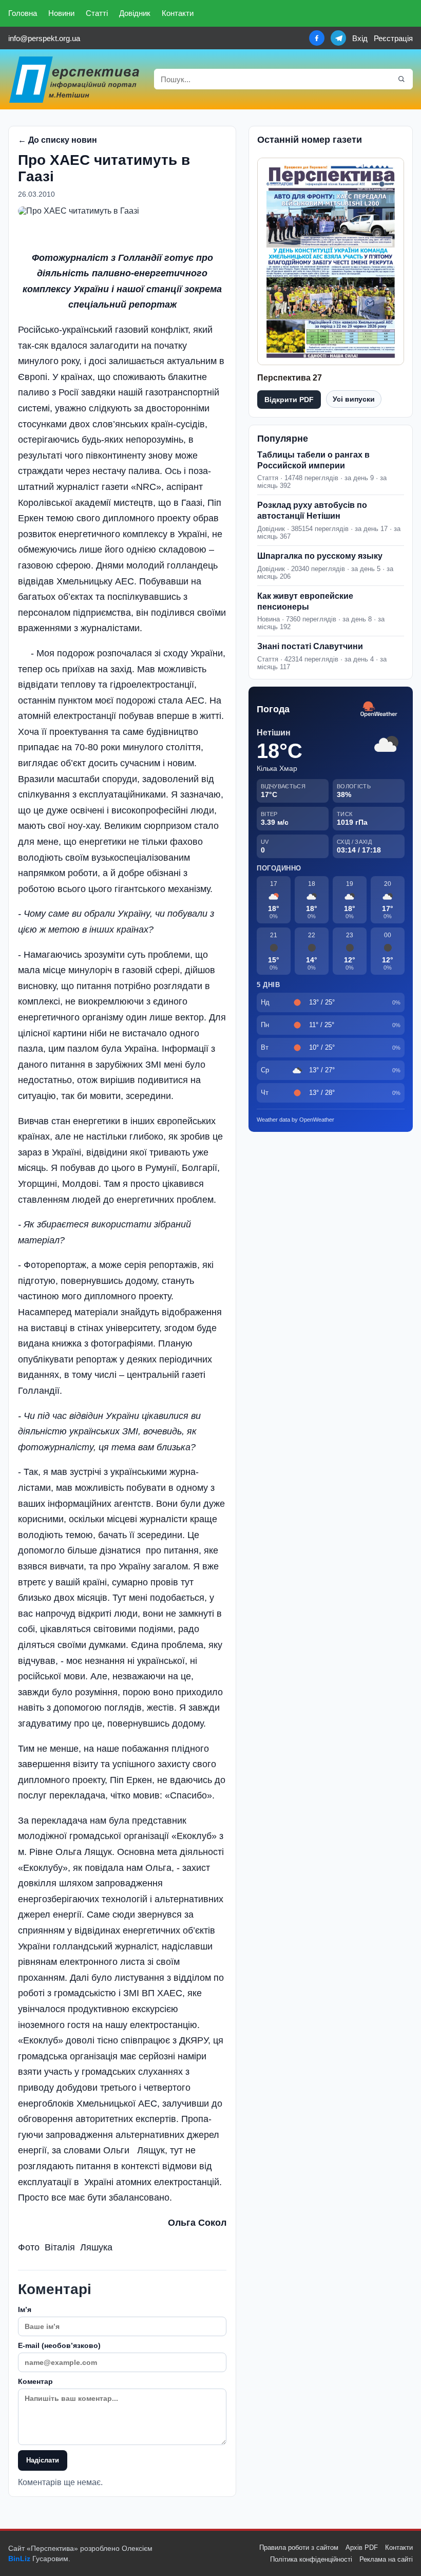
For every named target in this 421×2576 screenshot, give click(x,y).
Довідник (135, 13)
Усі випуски (354, 399)
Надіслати (43, 2460)
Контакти (178, 13)
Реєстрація (393, 38)
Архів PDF (362, 2547)
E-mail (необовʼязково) (59, 2345)
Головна (23, 13)
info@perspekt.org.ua (44, 38)
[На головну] (75, 79)
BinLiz (19, 2559)
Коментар (35, 2381)
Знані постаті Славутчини (310, 646)
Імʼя (25, 2309)
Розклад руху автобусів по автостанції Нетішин (312, 510)
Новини (61, 13)
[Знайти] (401, 79)
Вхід (360, 38)
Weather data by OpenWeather (295, 1120)
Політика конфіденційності (311, 2559)
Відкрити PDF (289, 400)
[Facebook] (317, 38)
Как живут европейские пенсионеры (305, 601)
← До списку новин (58, 140)
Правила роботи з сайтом (299, 2547)
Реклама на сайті (386, 2559)
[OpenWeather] (379, 709)
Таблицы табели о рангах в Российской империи (313, 460)
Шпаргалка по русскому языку (320, 556)
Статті (97, 13)
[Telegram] (338, 38)
